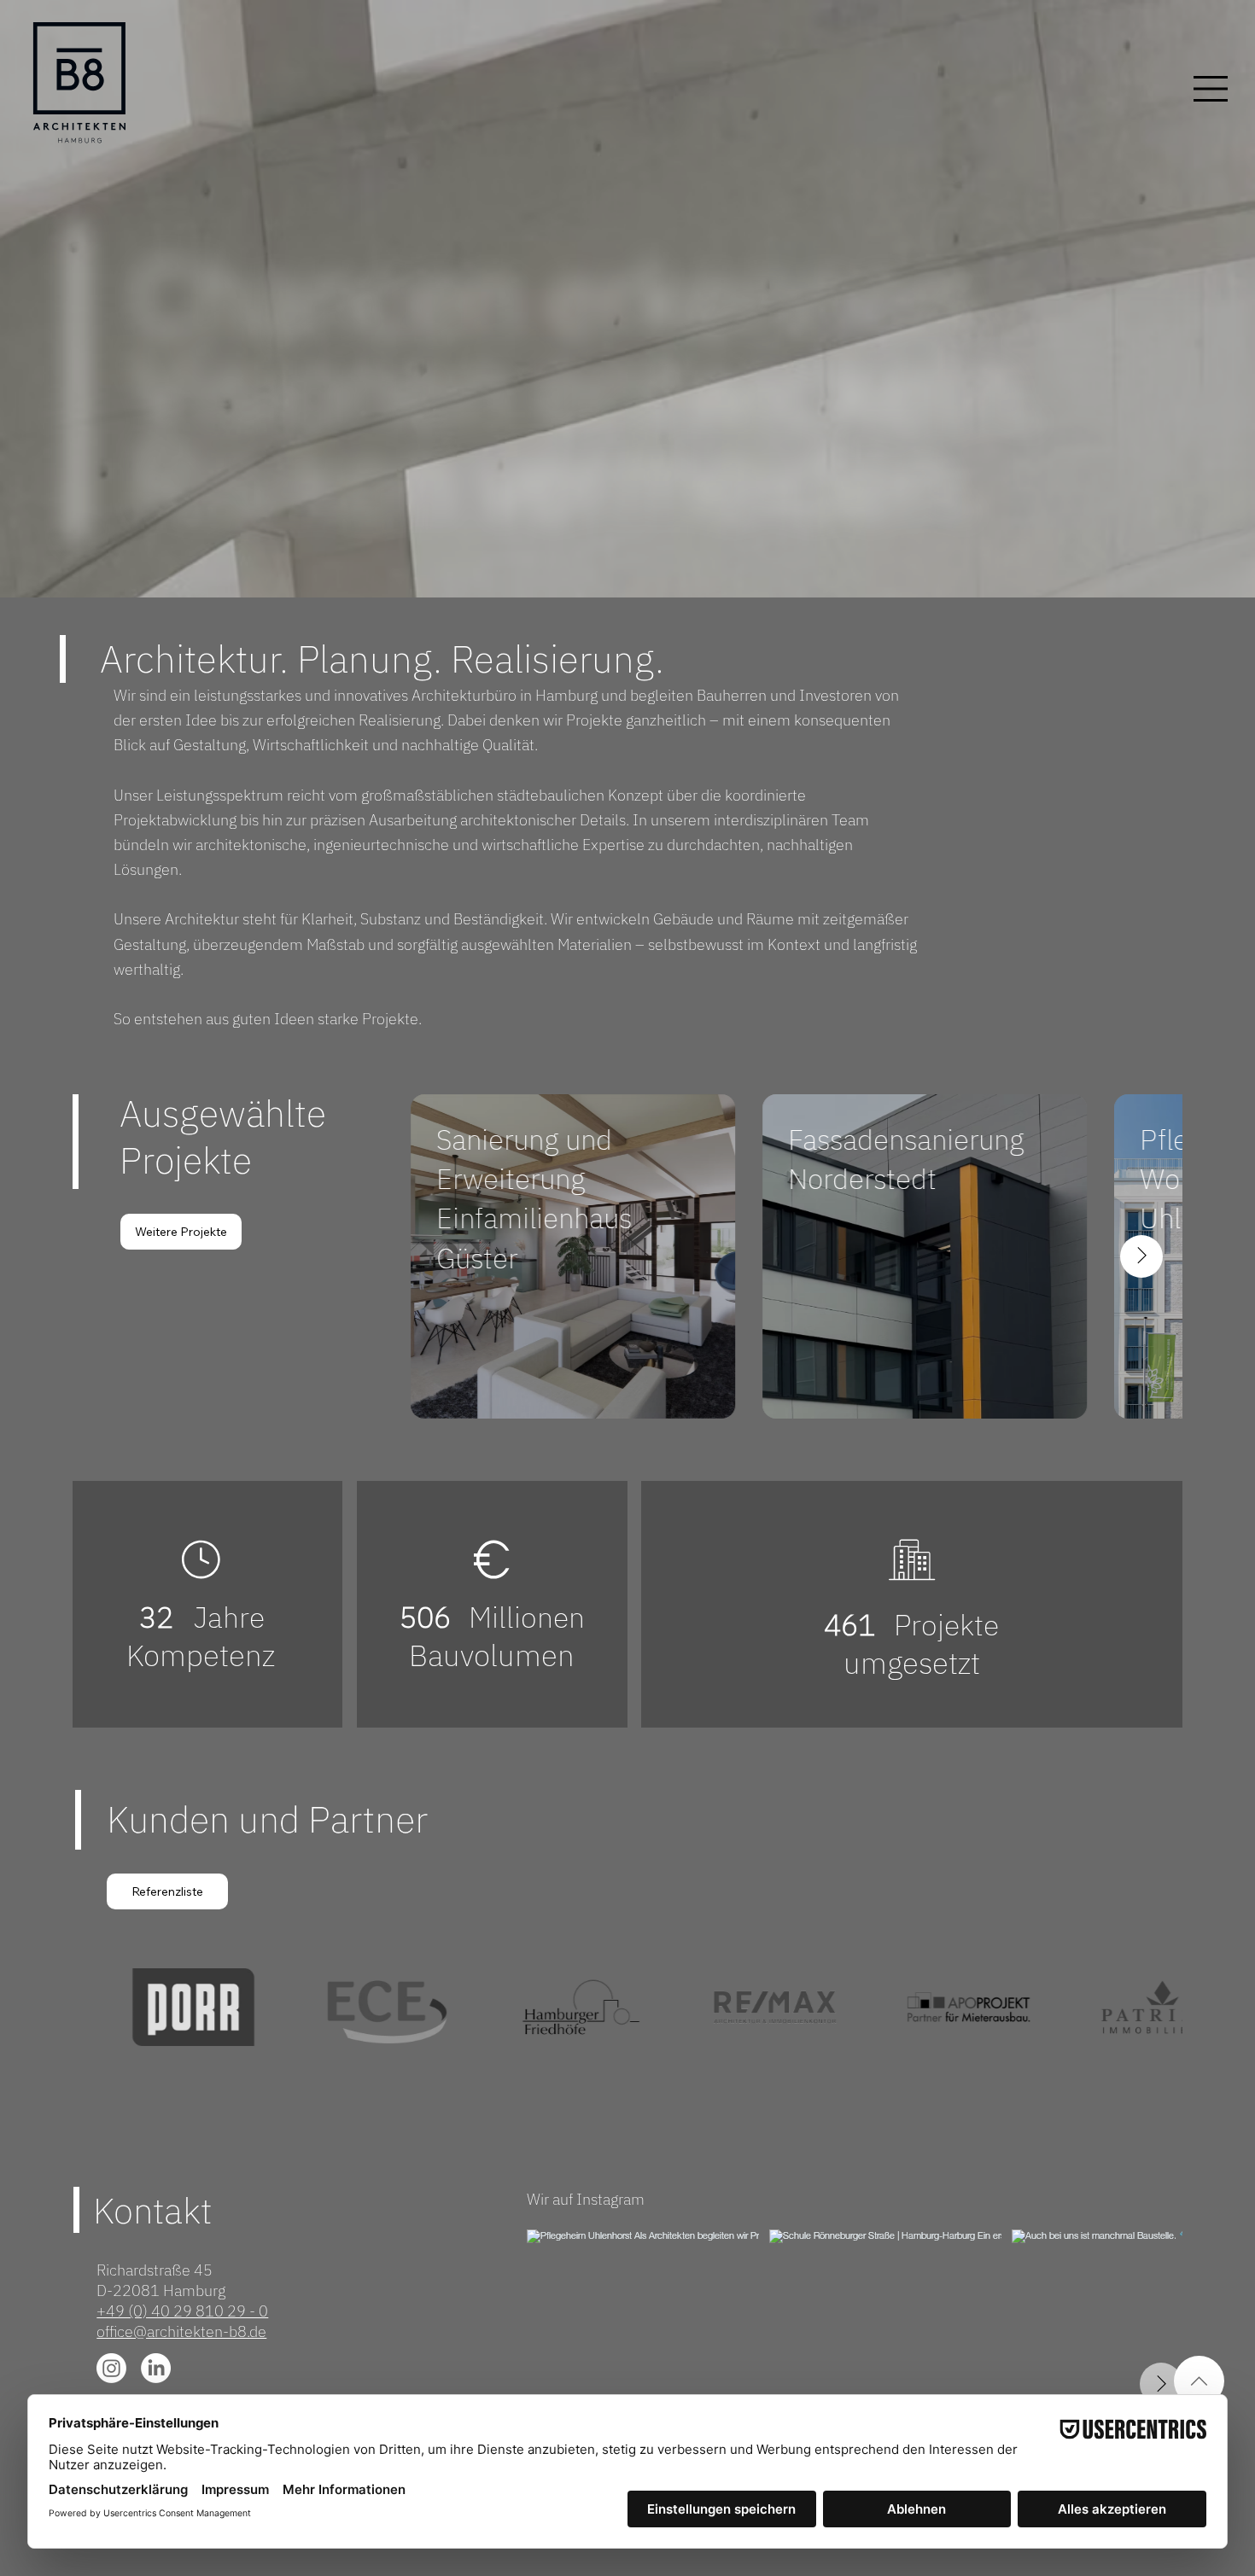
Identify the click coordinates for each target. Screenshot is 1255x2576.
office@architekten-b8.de (181, 2331)
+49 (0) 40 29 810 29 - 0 (182, 2311)
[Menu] (1211, 89)
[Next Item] (1141, 1256)
